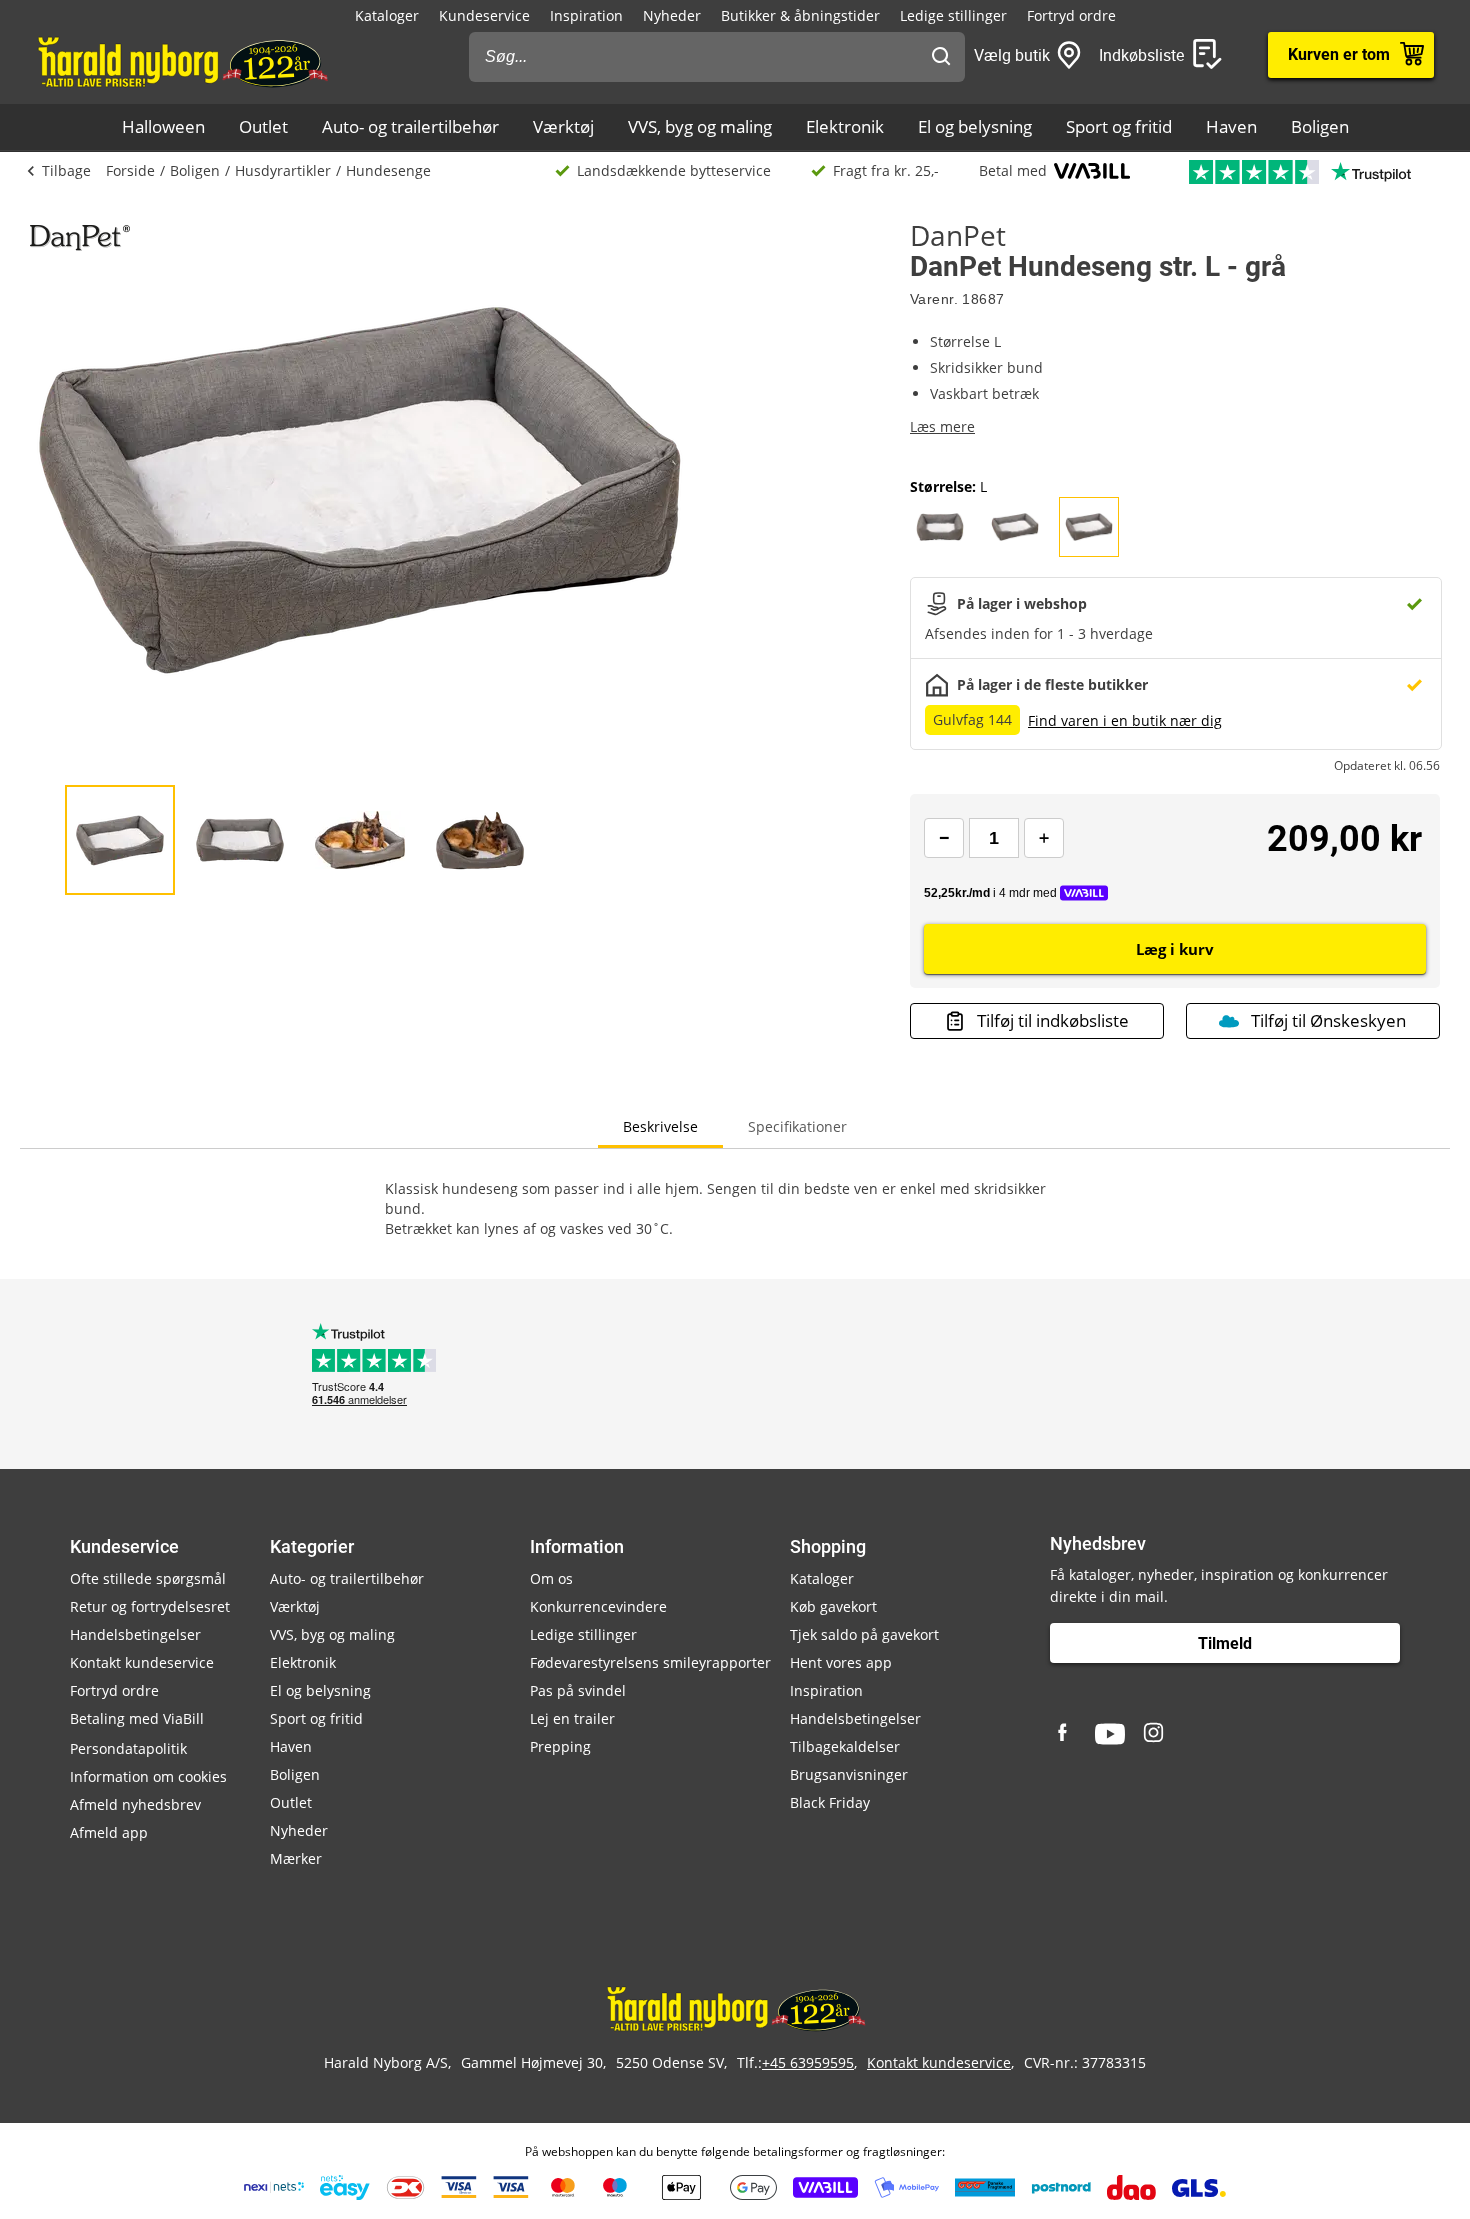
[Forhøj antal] (1044, 838)
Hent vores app (841, 1662)
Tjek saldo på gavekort (864, 1634)
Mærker (296, 1858)
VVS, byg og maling (700, 126)
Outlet (263, 126)
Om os (551, 1578)
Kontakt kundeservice (142, 1662)
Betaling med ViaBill (137, 1718)
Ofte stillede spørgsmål (148, 1578)
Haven (1231, 126)
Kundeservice (484, 15)
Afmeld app (109, 1832)
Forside (130, 170)
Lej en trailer (572, 1718)
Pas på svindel (578, 1690)
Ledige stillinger (953, 15)
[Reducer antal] (944, 838)
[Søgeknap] (941, 57)
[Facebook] (1065, 1734)
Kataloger (387, 15)
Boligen (1320, 126)
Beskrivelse (660, 1126)
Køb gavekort (833, 1606)
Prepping (560, 1746)
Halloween (163, 126)
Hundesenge (388, 170)
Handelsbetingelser (135, 1634)
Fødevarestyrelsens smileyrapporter (650, 1662)
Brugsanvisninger (849, 1774)
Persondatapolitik (128, 1748)
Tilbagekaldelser (845, 1746)
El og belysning (975, 126)
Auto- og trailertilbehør (410, 126)
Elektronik (845, 126)
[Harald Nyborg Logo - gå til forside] (181, 61)
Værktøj (563, 126)
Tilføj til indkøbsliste (1053, 1020)
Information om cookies (148, 1776)
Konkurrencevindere (598, 1606)
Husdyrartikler (283, 170)
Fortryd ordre (1071, 15)
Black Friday (830, 1802)
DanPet (958, 235)
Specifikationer (797, 1126)
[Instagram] (1155, 1734)
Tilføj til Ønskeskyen (1328, 1020)
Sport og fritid (1119, 126)
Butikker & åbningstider (800, 15)
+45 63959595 (808, 2062)
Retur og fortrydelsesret (150, 1606)
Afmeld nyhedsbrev (135, 1804)
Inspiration (586, 15)
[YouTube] (1110, 1734)
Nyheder (672, 15)
